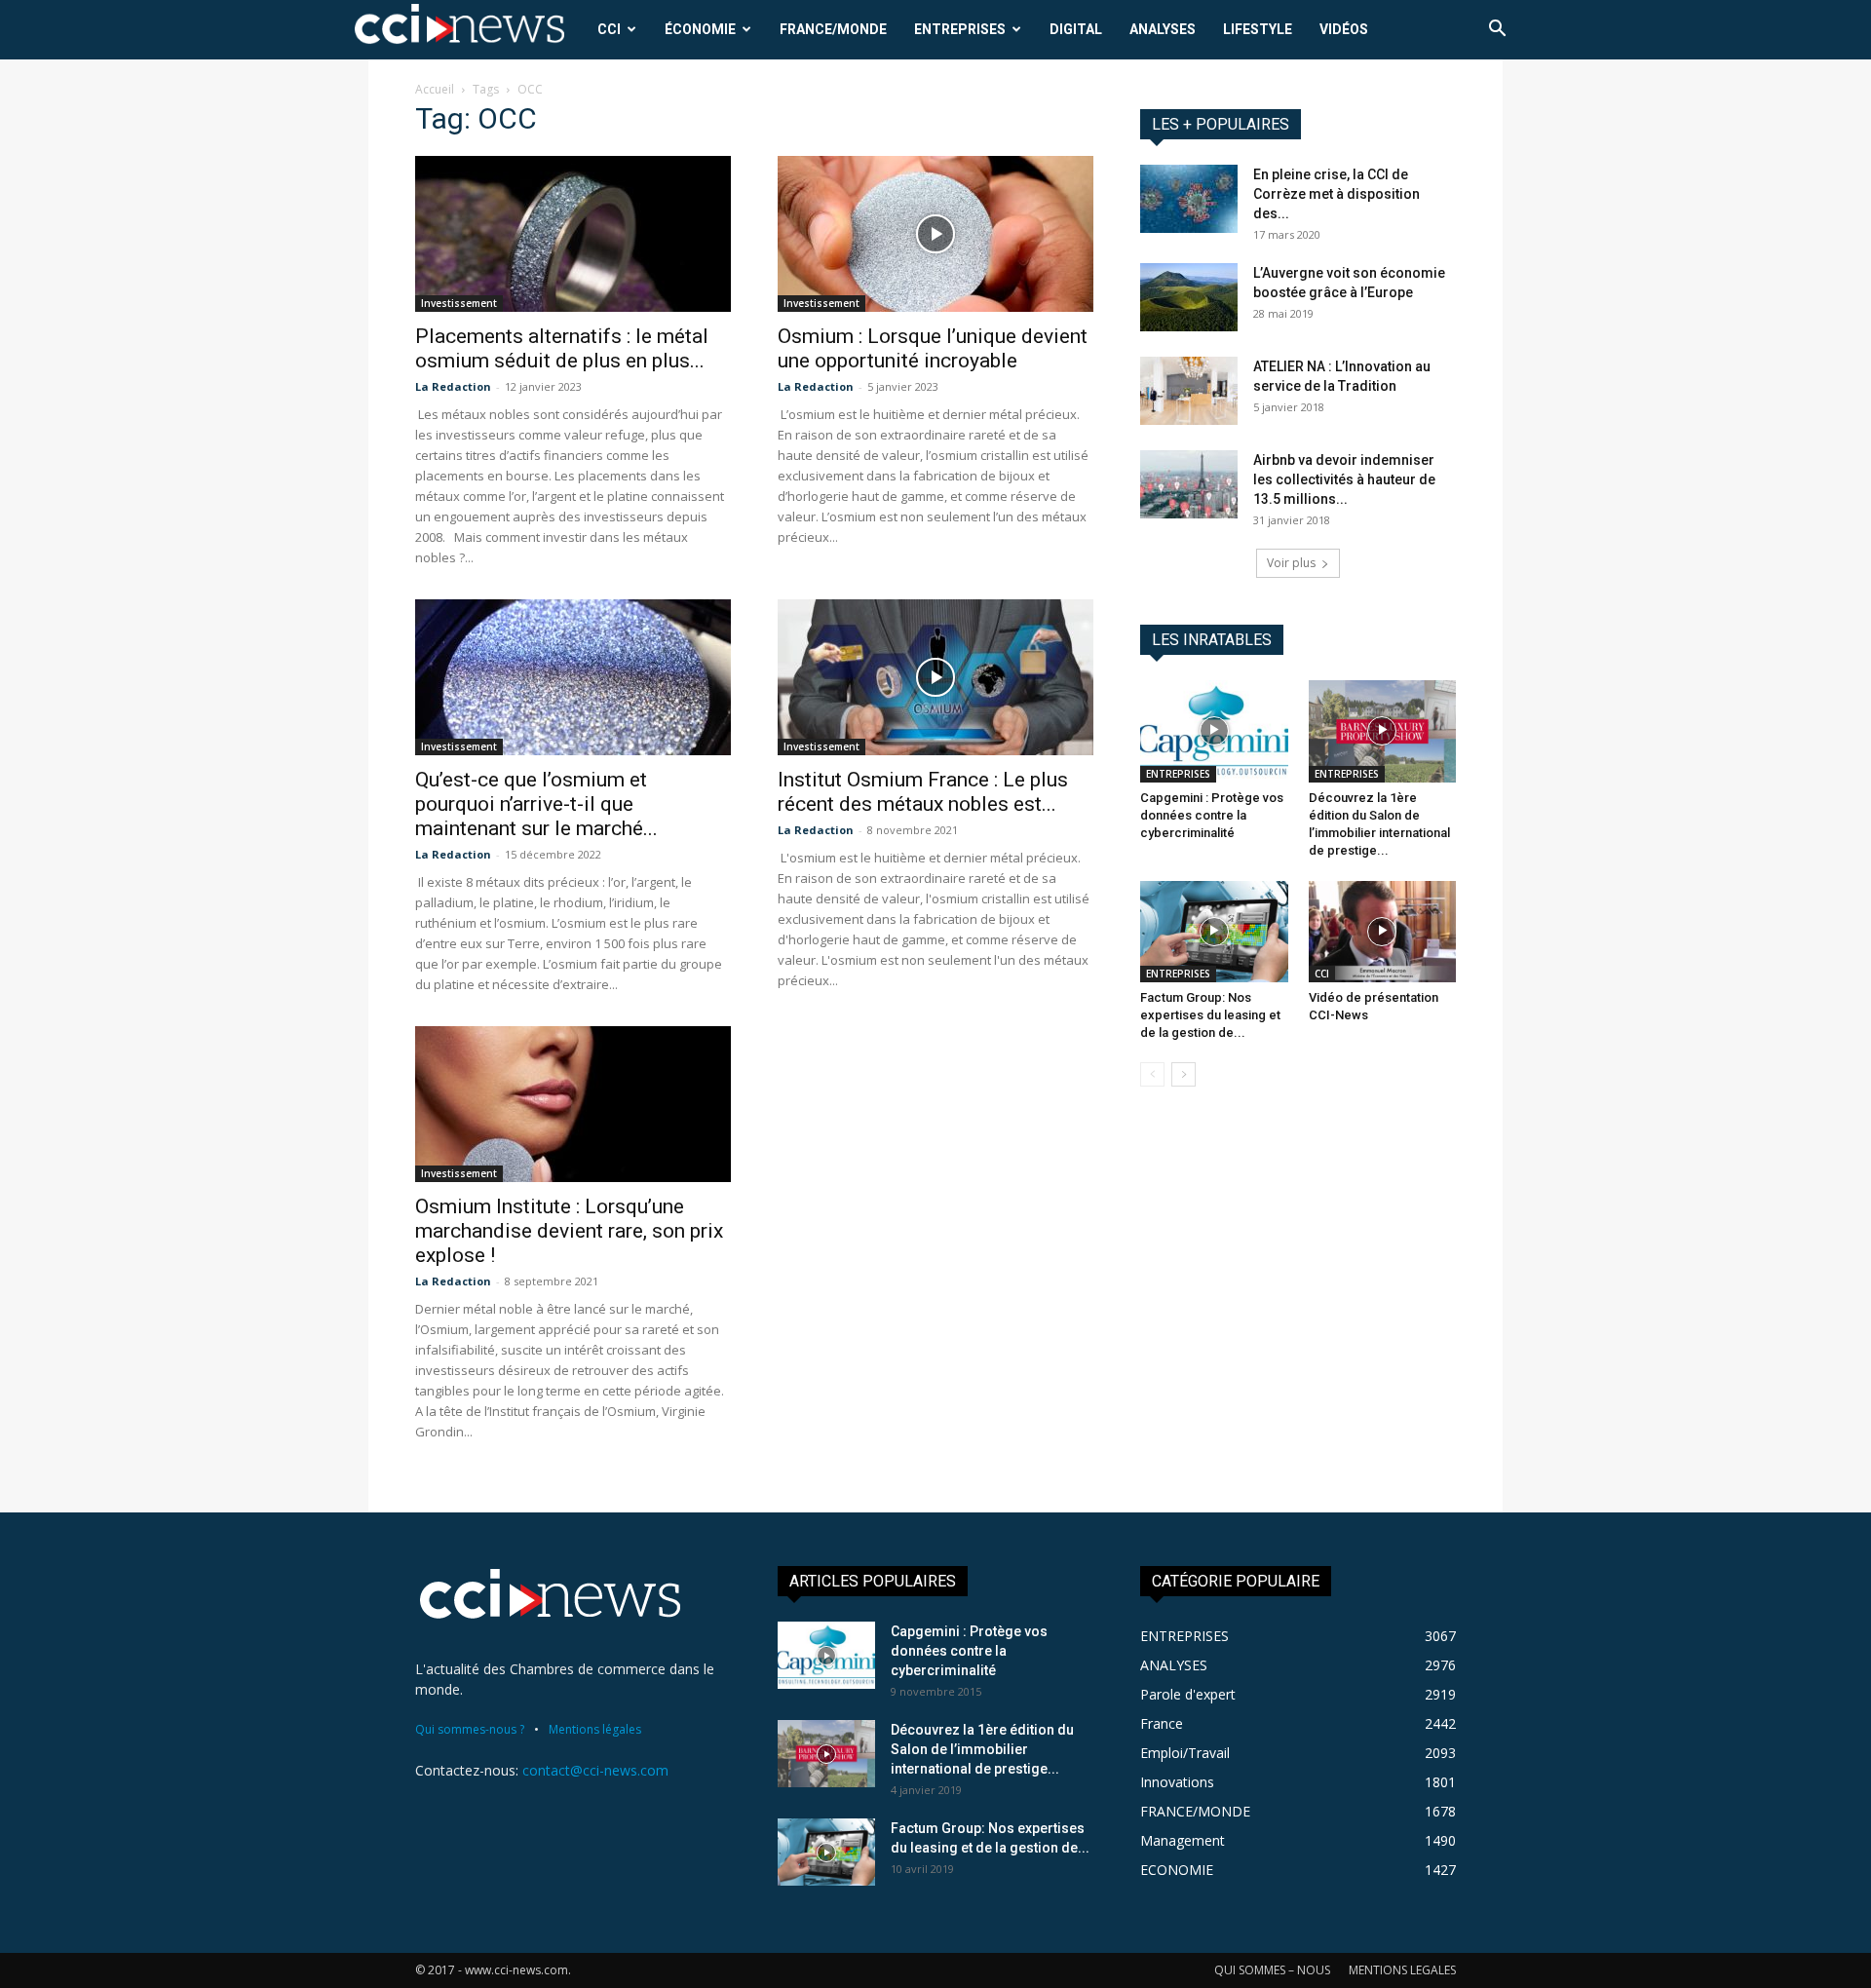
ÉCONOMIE (700, 29)
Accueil (435, 89)
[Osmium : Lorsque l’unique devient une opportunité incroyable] (935, 234)
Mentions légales (595, 1729)
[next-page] (1184, 1074)
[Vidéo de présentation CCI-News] (1383, 932)
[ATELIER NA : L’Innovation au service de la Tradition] (1189, 391)
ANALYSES (1163, 29)
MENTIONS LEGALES (1402, 1970)
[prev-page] (1152, 1074)
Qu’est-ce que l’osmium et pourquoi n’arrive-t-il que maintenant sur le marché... (536, 804)
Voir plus (1291, 563)
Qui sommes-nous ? (470, 1729)
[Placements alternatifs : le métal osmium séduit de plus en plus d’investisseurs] (573, 234)
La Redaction (453, 386)
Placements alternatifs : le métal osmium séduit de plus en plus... (562, 348)
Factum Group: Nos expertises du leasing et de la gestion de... (1210, 1015)
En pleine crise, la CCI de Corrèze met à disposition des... (1336, 194)
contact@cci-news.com (595, 1770)
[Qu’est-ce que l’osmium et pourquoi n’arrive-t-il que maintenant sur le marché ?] (573, 677)
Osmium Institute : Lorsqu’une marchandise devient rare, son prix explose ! (569, 1231)
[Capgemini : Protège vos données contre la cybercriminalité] (1214, 731)
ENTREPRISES (960, 29)
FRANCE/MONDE (833, 29)
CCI (609, 29)
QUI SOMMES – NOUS (1272, 1970)
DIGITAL (1076, 29)
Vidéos (1344, 29)
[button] (1497, 31)
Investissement (459, 303)
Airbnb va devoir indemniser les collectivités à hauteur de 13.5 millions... (1344, 479)
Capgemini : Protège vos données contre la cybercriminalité (1212, 815)
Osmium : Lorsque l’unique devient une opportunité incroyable (933, 348)
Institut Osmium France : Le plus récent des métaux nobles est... (923, 792)
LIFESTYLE (1258, 29)
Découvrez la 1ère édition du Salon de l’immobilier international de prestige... (982, 1749)
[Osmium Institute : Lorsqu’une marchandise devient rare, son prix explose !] (573, 1104)
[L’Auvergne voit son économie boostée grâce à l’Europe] (1189, 297)
